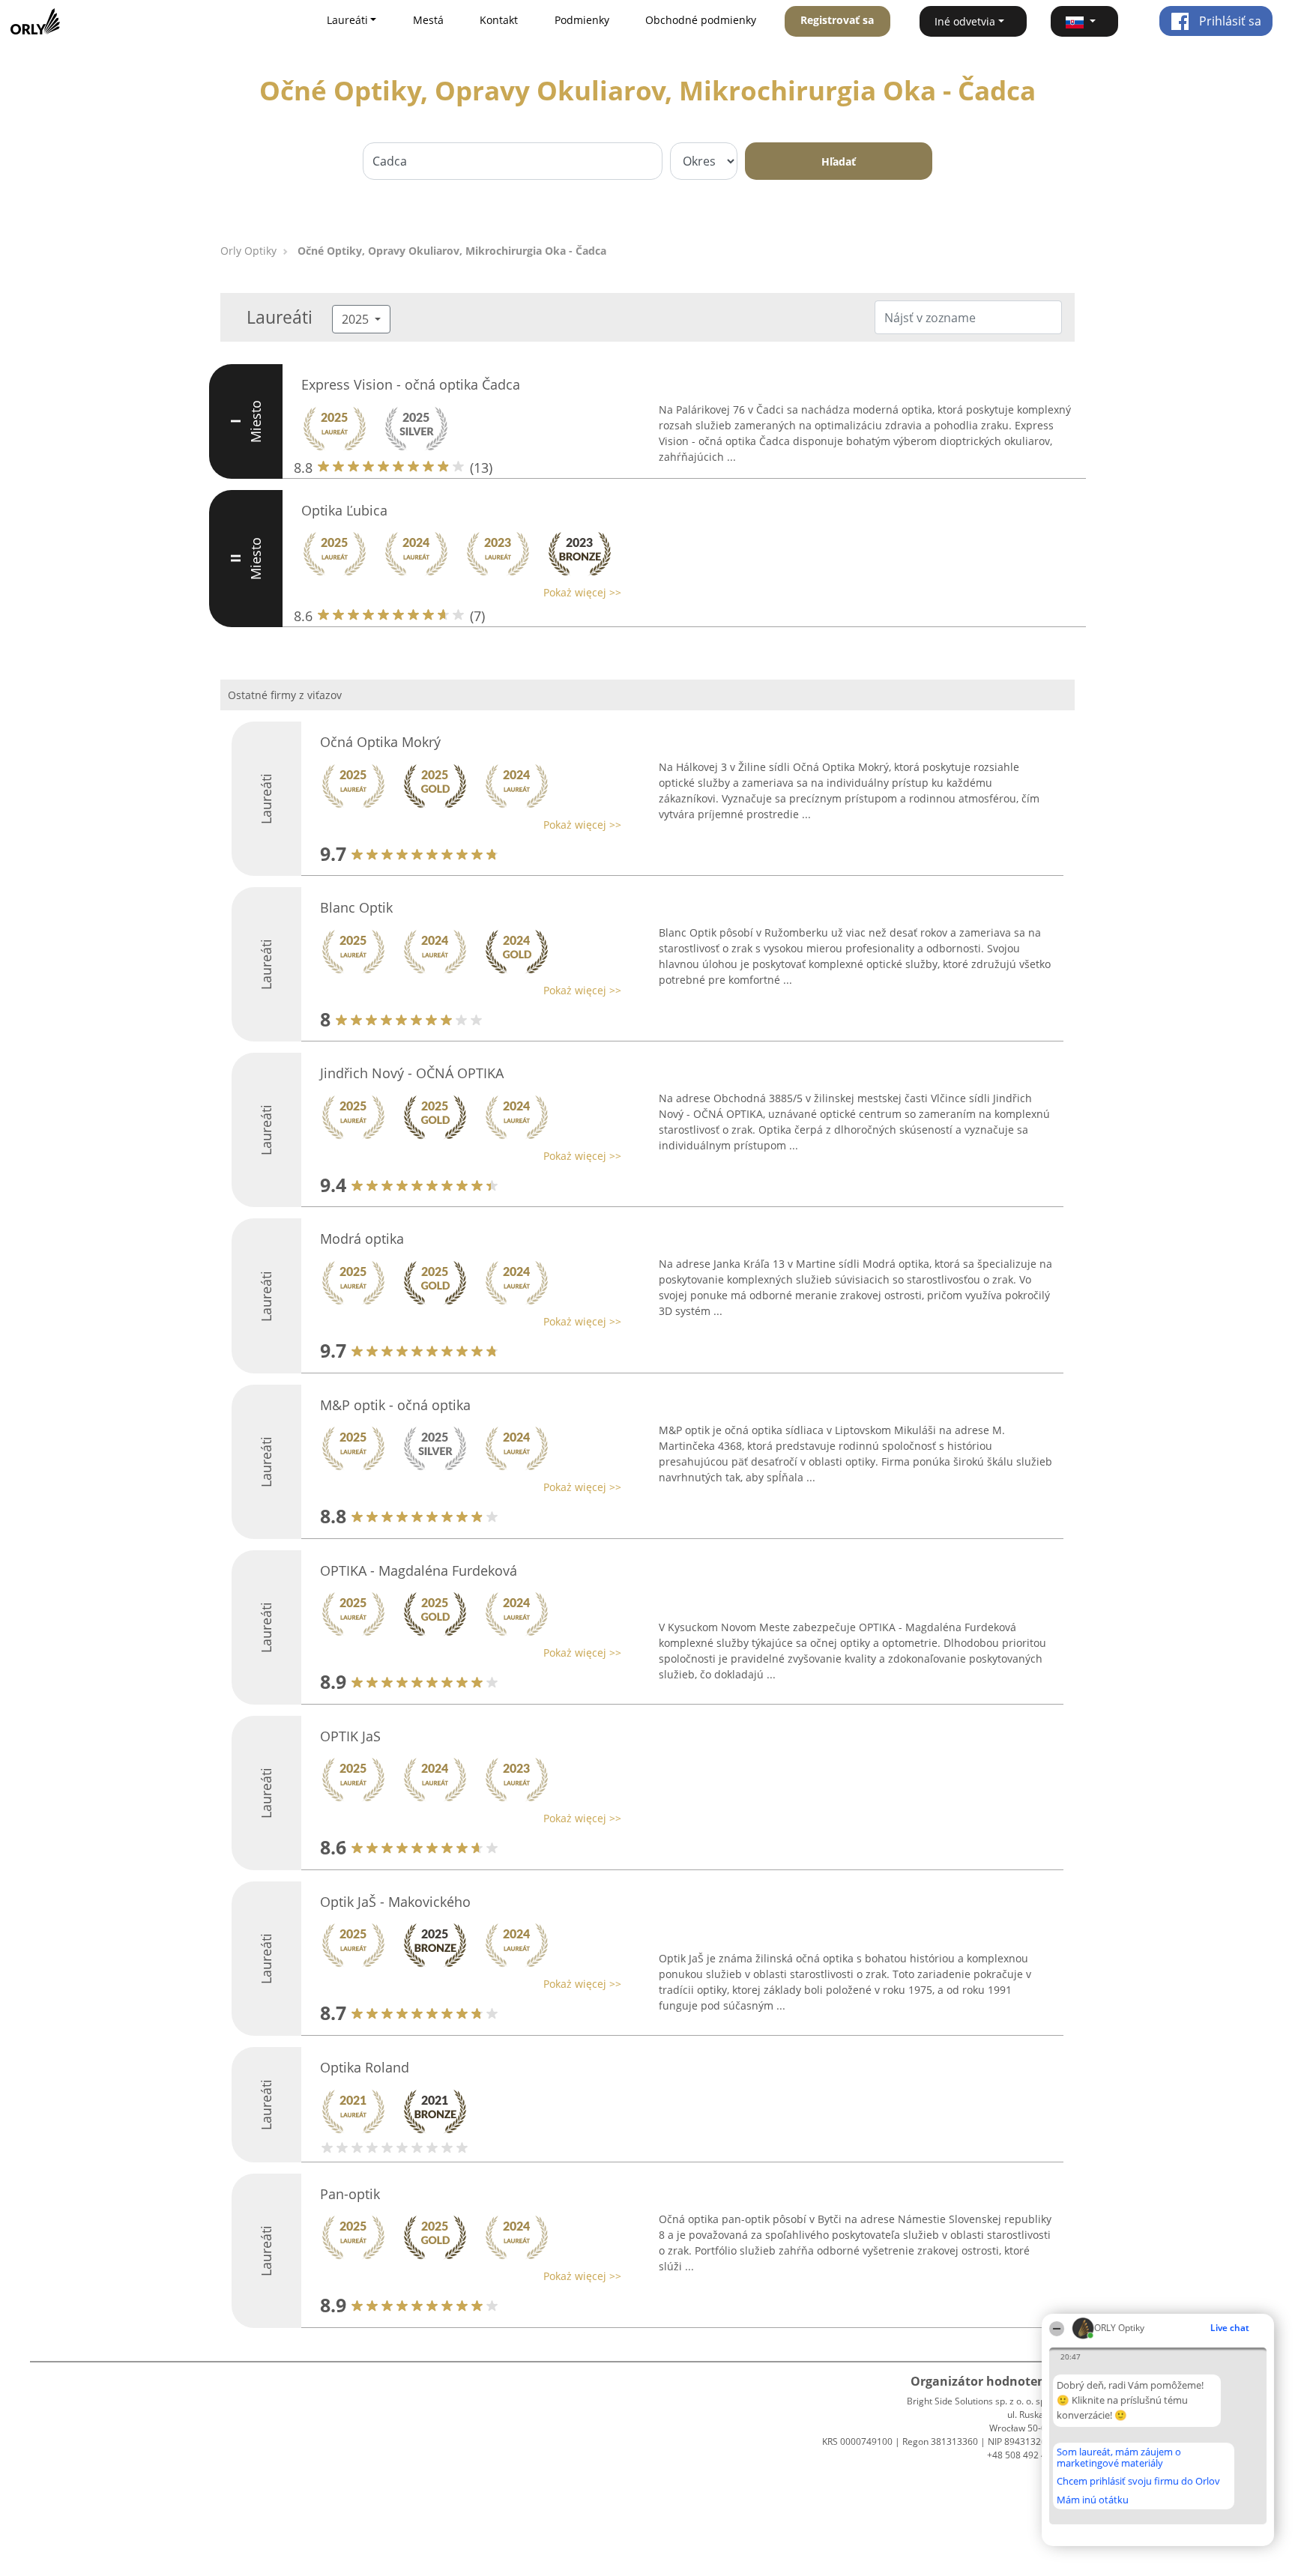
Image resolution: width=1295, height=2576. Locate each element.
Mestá (428, 20)
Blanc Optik (356, 907)
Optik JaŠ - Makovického (395, 1902)
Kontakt (499, 20)
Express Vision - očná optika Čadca (411, 384)
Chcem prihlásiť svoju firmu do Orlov (1138, 2482)
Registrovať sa (837, 20)
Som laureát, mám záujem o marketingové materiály (1119, 2457)
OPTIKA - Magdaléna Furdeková (419, 1570)
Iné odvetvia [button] (965, 21)
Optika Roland (365, 2067)
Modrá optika (362, 1239)
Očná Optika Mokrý (380, 742)
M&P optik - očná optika (395, 1405)
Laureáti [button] (347, 20)
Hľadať (839, 161)
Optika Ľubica (344, 510)
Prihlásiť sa (1229, 21)
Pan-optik (350, 2194)
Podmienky (582, 20)
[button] (1084, 21)
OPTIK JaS (350, 1736)
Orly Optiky (248, 251)
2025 (357, 319)
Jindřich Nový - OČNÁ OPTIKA (412, 1073)
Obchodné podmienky (701, 20)
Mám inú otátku (1093, 2500)
